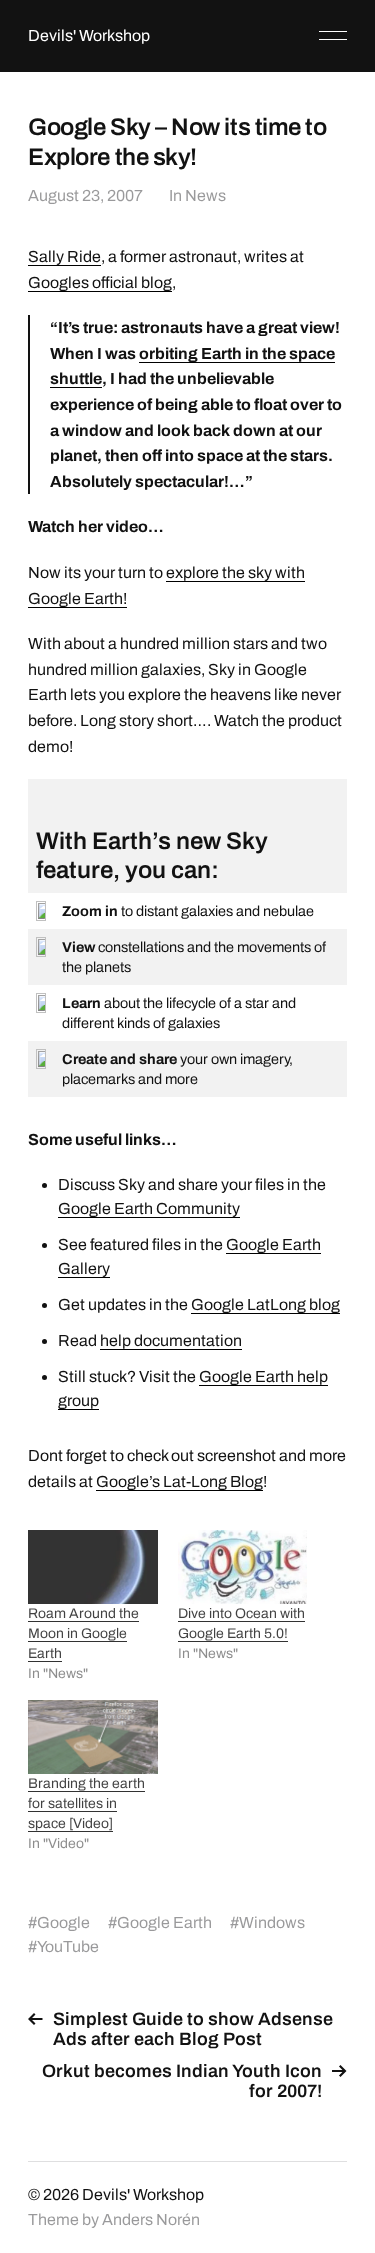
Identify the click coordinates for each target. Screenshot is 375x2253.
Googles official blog (100, 282)
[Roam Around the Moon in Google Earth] (92, 1567)
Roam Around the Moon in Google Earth (83, 1633)
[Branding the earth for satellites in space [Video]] (92, 1737)
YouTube (68, 1946)
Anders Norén (151, 2219)
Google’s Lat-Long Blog (179, 1481)
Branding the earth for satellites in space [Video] (86, 1803)
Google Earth (164, 1922)
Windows (272, 1922)
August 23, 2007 (85, 195)
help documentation (171, 1340)
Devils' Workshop (89, 35)
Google (63, 1922)
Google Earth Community (149, 1208)
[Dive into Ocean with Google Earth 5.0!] (242, 1567)
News (205, 195)
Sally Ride (64, 256)
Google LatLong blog (265, 1304)
